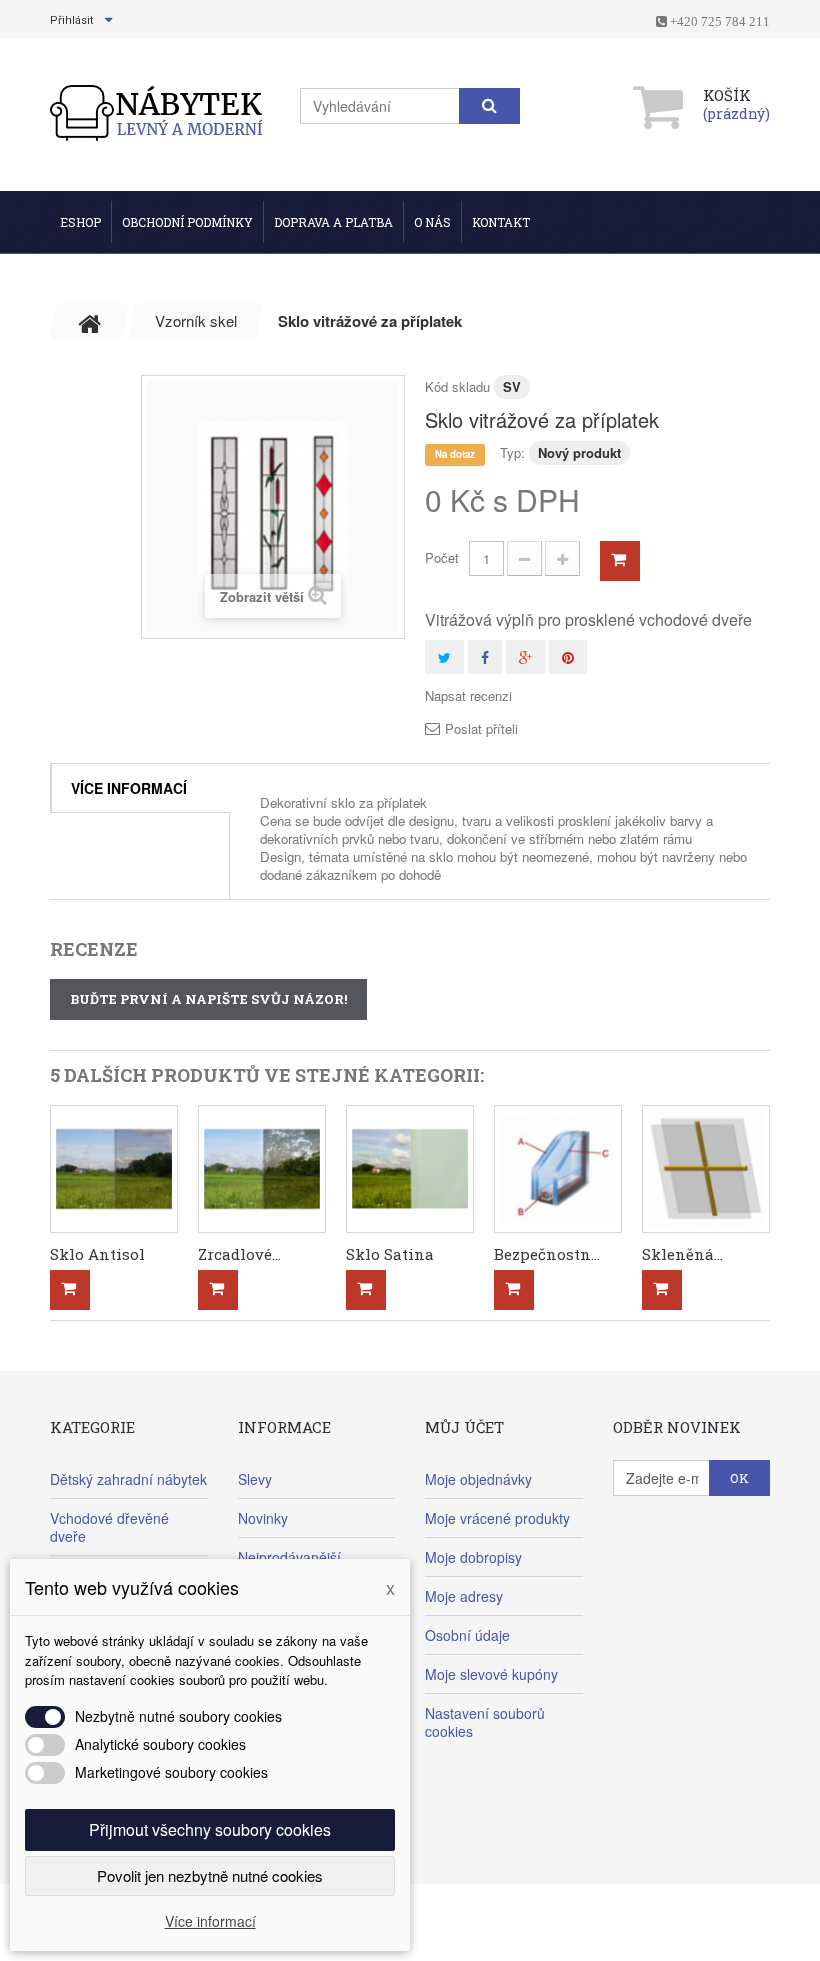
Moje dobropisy (473, 1557)
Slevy (255, 1479)
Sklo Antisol (97, 1254)
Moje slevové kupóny (491, 1674)
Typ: (512, 452)
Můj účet (464, 1427)
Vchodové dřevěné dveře (109, 1527)
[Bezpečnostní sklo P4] (558, 1169)
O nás (432, 222)
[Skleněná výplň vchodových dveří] (706, 1169)
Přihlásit (71, 20)
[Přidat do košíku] (70, 1290)
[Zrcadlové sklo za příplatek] (262, 1169)
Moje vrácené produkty (497, 1518)
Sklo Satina (390, 1254)
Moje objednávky (478, 1479)
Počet (442, 557)
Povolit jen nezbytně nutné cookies (210, 1875)
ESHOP (80, 222)
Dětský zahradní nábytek (128, 1479)
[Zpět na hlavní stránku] (90, 321)
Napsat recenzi (468, 696)
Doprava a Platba (333, 222)
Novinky (263, 1518)
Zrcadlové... (239, 1254)
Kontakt (501, 222)
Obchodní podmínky (187, 222)
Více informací (129, 788)
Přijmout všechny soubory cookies (210, 1829)
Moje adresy (464, 1596)
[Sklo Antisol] (114, 1169)
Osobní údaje (467, 1635)
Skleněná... (682, 1254)
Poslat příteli (481, 729)
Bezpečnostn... (547, 1254)
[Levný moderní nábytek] (157, 112)
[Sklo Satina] (410, 1169)
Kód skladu (457, 386)
